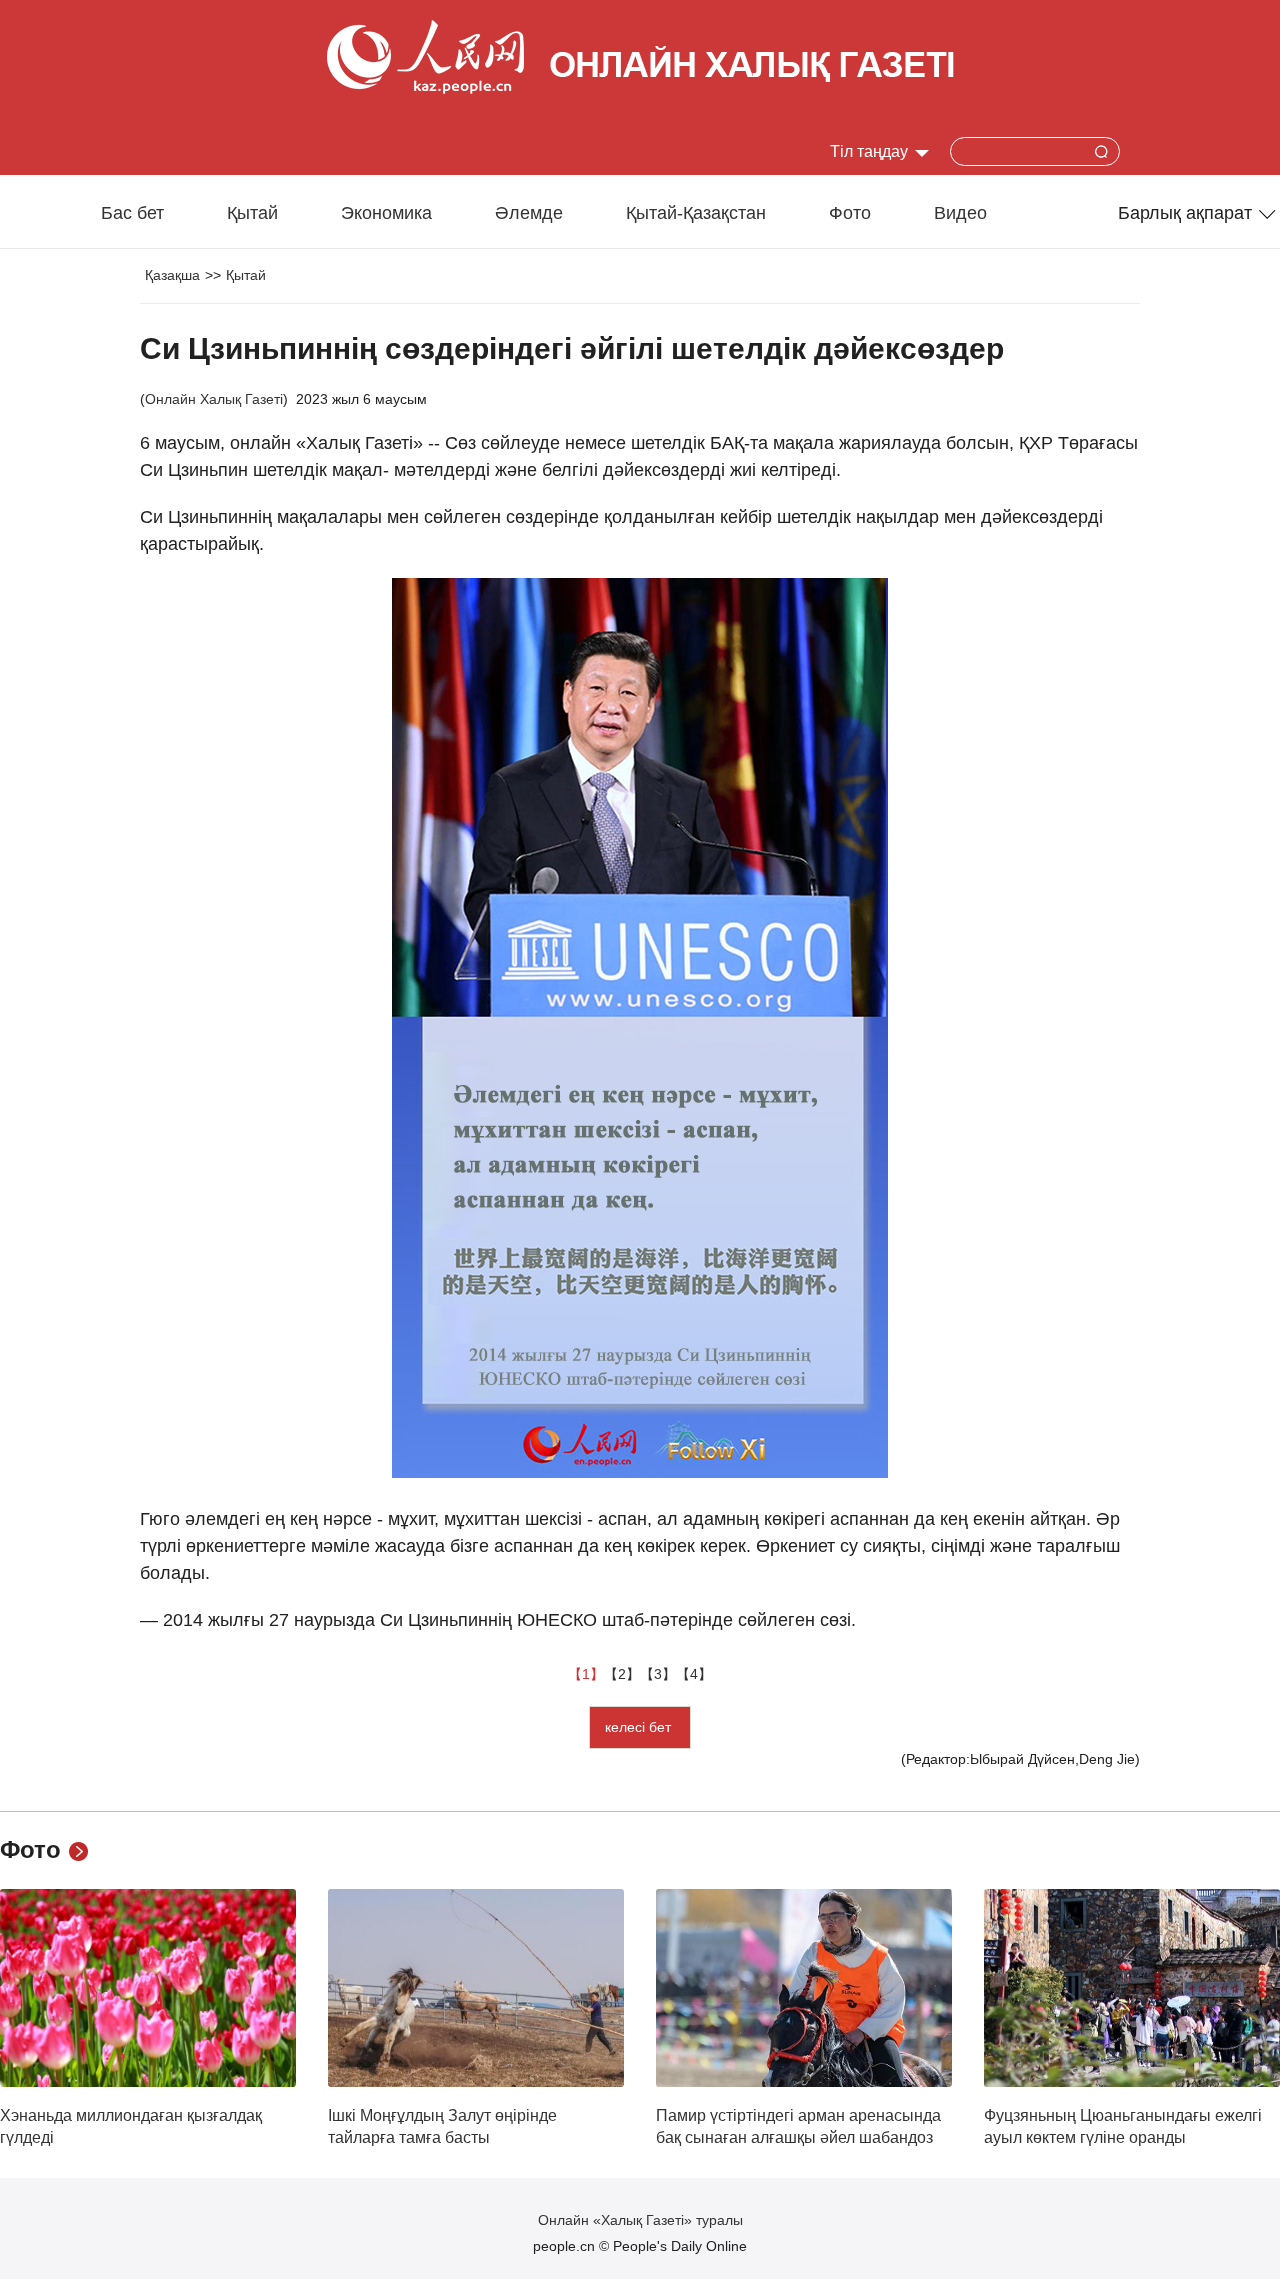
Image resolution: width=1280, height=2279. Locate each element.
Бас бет (132, 213)
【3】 (658, 1674)
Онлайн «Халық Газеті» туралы (640, 2220)
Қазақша (172, 275)
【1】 (586, 1674)
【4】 (694, 1674)
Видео (960, 213)
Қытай (252, 213)
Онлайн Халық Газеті (214, 399)
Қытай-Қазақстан (696, 213)
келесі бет (640, 1727)
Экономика (386, 213)
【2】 (622, 1674)
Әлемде (529, 213)
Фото (850, 213)
